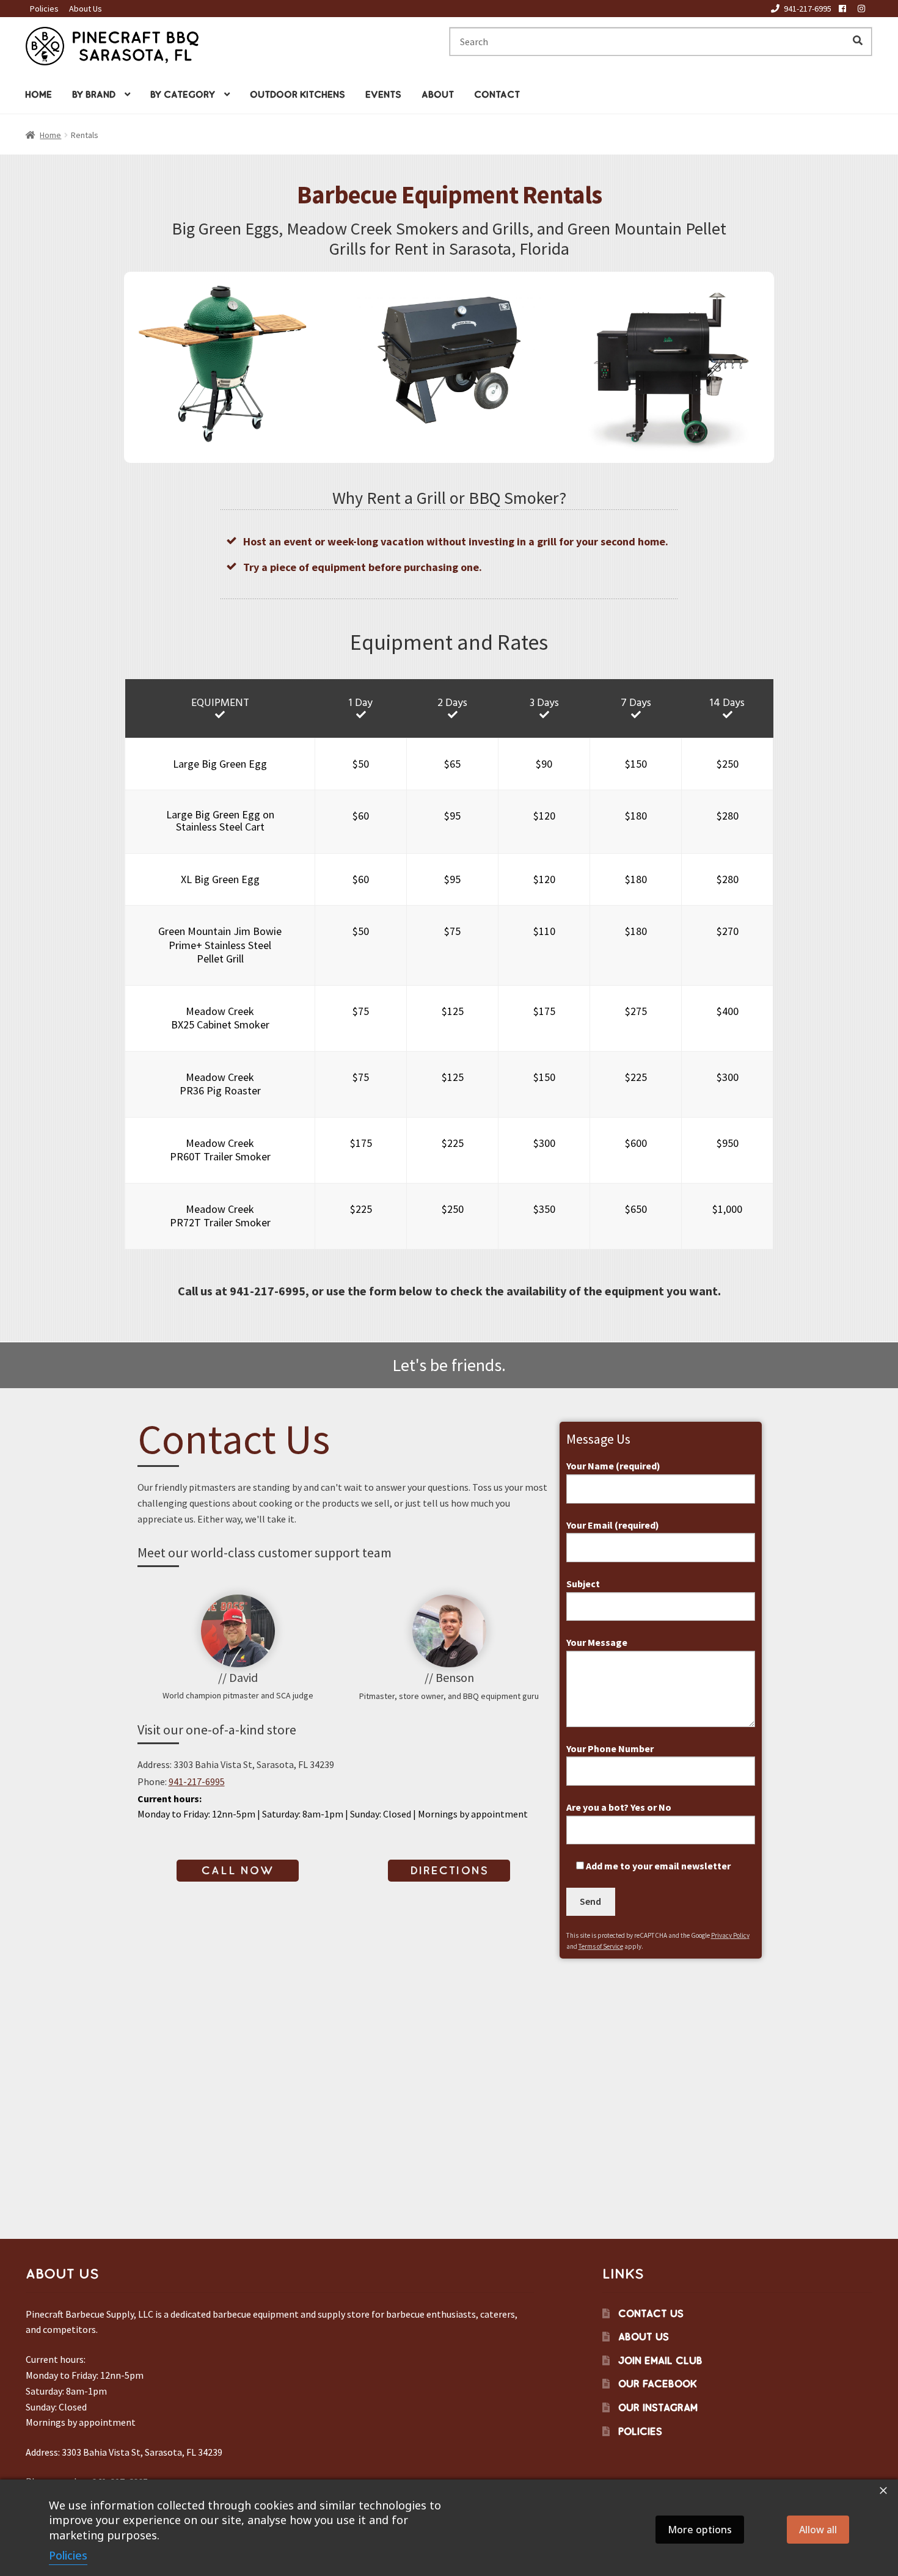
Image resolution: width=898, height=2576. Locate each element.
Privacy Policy (730, 1935)
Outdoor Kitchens (298, 94)
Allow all (818, 2530)
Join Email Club (660, 2360)
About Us (86, 9)
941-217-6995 (808, 9)
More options (700, 2530)
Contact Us (651, 2313)
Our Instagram (658, 2407)
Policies (44, 9)
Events (383, 94)
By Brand (94, 94)
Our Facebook (658, 2384)
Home (38, 94)
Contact (497, 94)
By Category (183, 94)
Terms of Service (601, 1946)
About (438, 94)
